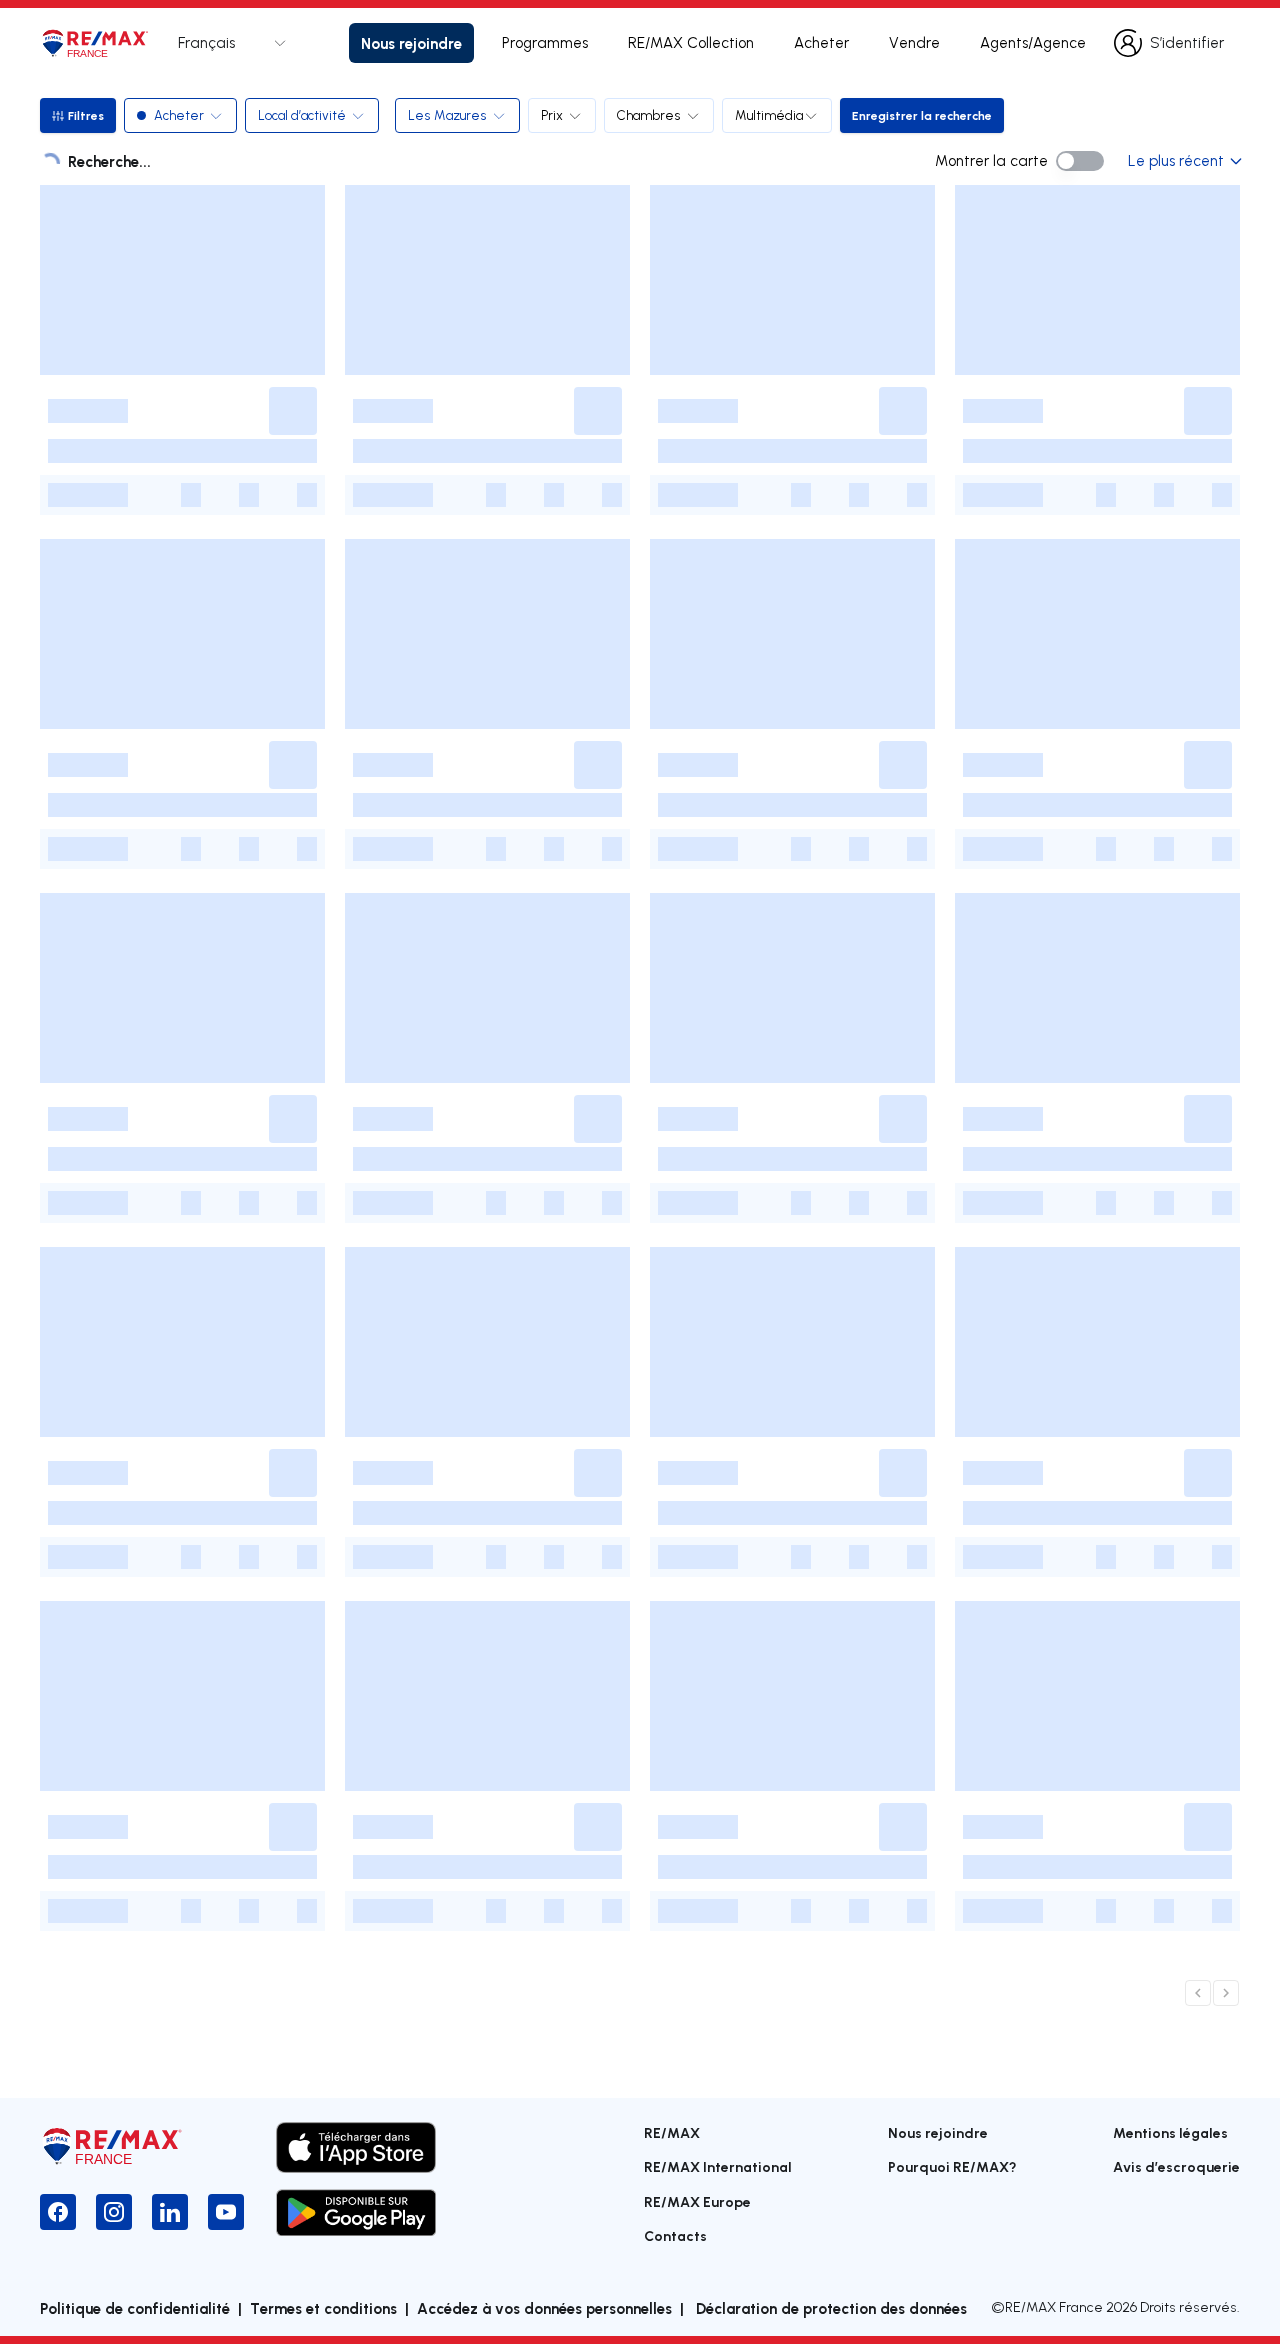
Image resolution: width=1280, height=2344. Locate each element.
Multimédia (769, 115)
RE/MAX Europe (697, 2201)
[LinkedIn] (170, 2212)
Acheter (821, 42)
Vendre (914, 42)
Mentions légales (1170, 2132)
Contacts (675, 2235)
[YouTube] (226, 2212)
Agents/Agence (1033, 42)
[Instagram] (114, 2212)
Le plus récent (1176, 160)
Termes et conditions (323, 2308)
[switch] (1080, 161)
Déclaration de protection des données (829, 2308)
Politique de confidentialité (135, 2308)
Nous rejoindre (411, 43)
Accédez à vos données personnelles (544, 2308)
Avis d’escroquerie (1176, 2166)
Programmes (545, 42)
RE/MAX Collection (691, 42)
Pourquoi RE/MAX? (952, 2166)
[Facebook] (58, 2212)
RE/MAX (672, 2132)
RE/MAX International (718, 2166)
